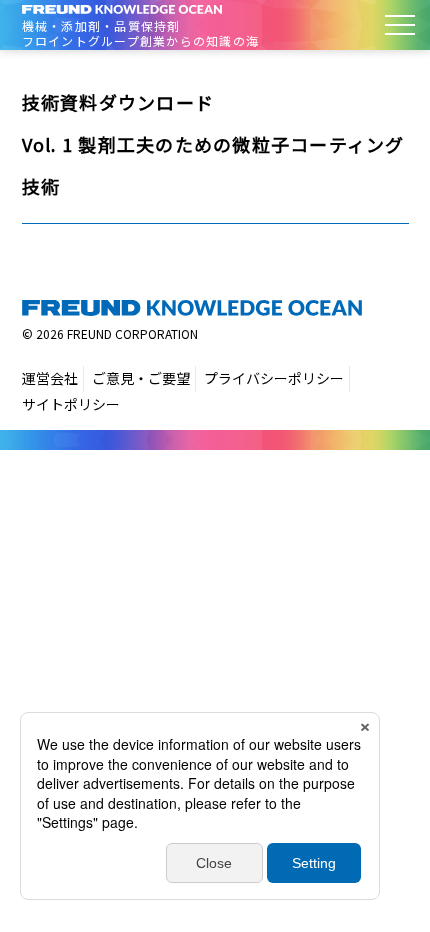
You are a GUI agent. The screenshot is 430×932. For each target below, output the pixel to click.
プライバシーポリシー (274, 378)
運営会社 (50, 378)
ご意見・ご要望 (141, 378)
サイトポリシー (71, 404)
